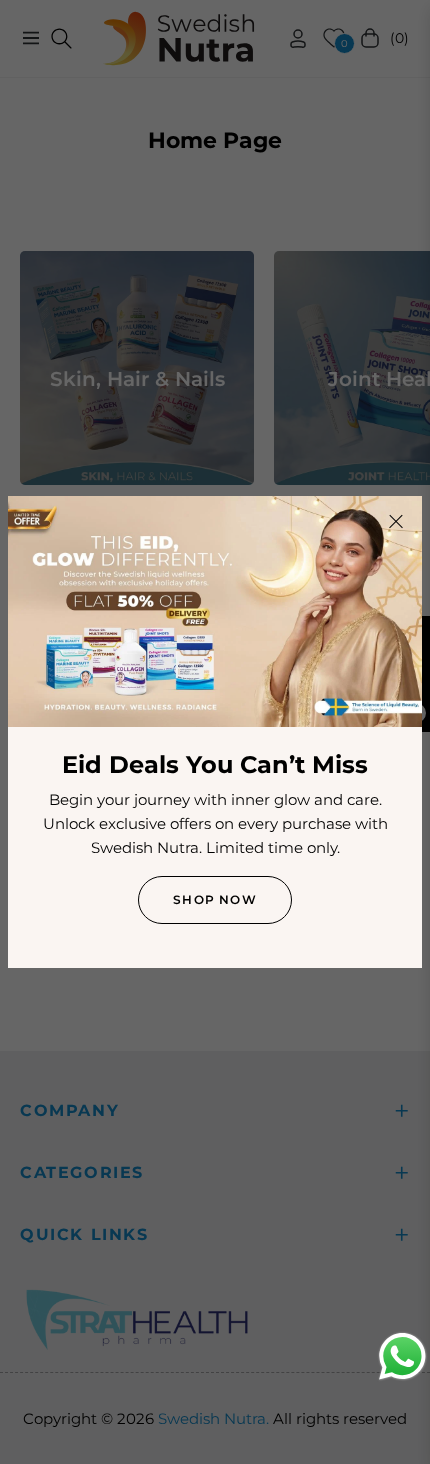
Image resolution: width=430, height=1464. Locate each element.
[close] (396, 522)
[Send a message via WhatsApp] (402, 1356)
